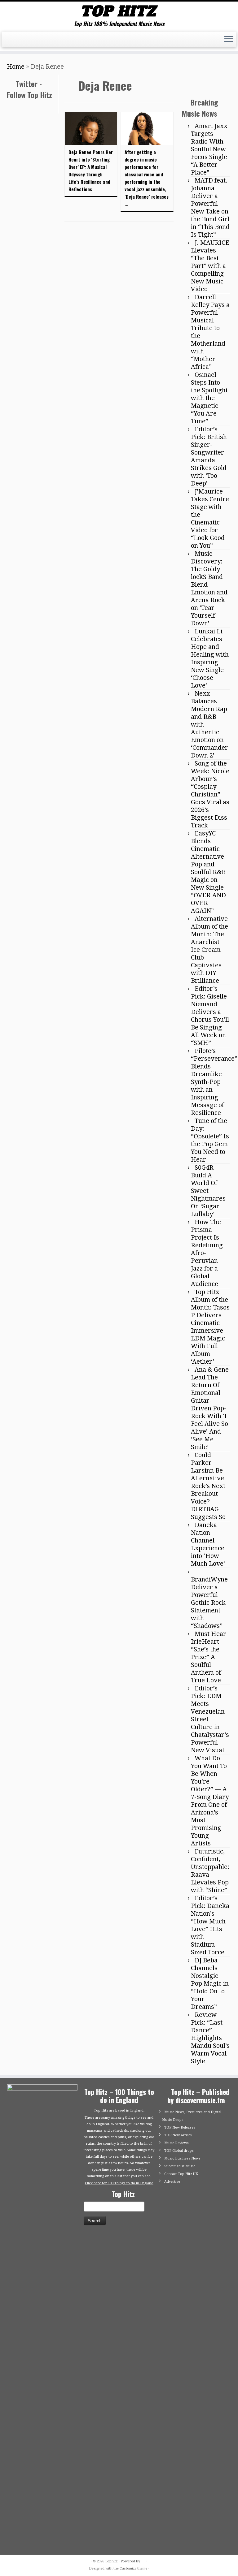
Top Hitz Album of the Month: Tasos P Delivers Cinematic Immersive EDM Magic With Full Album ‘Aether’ (210, 1775)
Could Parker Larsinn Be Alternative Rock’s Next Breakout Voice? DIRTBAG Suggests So (208, 1934)
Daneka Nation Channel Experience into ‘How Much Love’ (208, 1993)
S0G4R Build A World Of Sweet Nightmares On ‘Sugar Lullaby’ (208, 1639)
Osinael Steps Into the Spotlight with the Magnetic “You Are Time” (209, 846)
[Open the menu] (229, 40)
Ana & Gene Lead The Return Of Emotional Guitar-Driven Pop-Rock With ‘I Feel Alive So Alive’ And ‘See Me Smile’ (210, 1857)
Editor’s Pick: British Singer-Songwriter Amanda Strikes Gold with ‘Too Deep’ (209, 905)
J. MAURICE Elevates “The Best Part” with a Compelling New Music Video (210, 714)
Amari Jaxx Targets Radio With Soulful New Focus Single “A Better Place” (209, 598)
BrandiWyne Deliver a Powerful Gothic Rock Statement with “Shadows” (209, 2051)
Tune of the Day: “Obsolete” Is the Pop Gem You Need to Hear (210, 1588)
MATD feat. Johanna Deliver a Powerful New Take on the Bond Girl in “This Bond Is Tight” (210, 656)
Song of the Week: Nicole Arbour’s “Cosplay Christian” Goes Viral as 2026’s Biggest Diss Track (210, 1243)
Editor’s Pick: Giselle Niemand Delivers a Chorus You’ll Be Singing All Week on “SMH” (210, 1464)
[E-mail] (12, 41)
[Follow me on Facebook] (22, 41)
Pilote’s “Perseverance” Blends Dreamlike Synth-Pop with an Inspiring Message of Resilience (214, 1530)
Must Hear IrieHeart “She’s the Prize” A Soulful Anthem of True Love (209, 2105)
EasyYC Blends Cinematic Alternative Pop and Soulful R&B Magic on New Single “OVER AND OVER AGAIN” (208, 1320)
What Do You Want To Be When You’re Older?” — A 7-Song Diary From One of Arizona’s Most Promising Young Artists (210, 2249)
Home (16, 67)
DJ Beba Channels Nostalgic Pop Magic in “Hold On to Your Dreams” (210, 2432)
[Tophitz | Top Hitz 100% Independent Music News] (119, 11)
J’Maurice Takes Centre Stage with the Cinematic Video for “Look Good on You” (210, 967)
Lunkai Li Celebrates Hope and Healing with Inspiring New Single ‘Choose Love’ (210, 1107)
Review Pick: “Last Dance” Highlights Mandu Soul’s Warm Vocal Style (210, 2486)
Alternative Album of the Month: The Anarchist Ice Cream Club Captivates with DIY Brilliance (209, 1398)
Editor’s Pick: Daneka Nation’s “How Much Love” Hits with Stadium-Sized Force (210, 2373)
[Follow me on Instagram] (33, 41)
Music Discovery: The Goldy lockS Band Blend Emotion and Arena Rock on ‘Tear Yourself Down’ (209, 1037)
